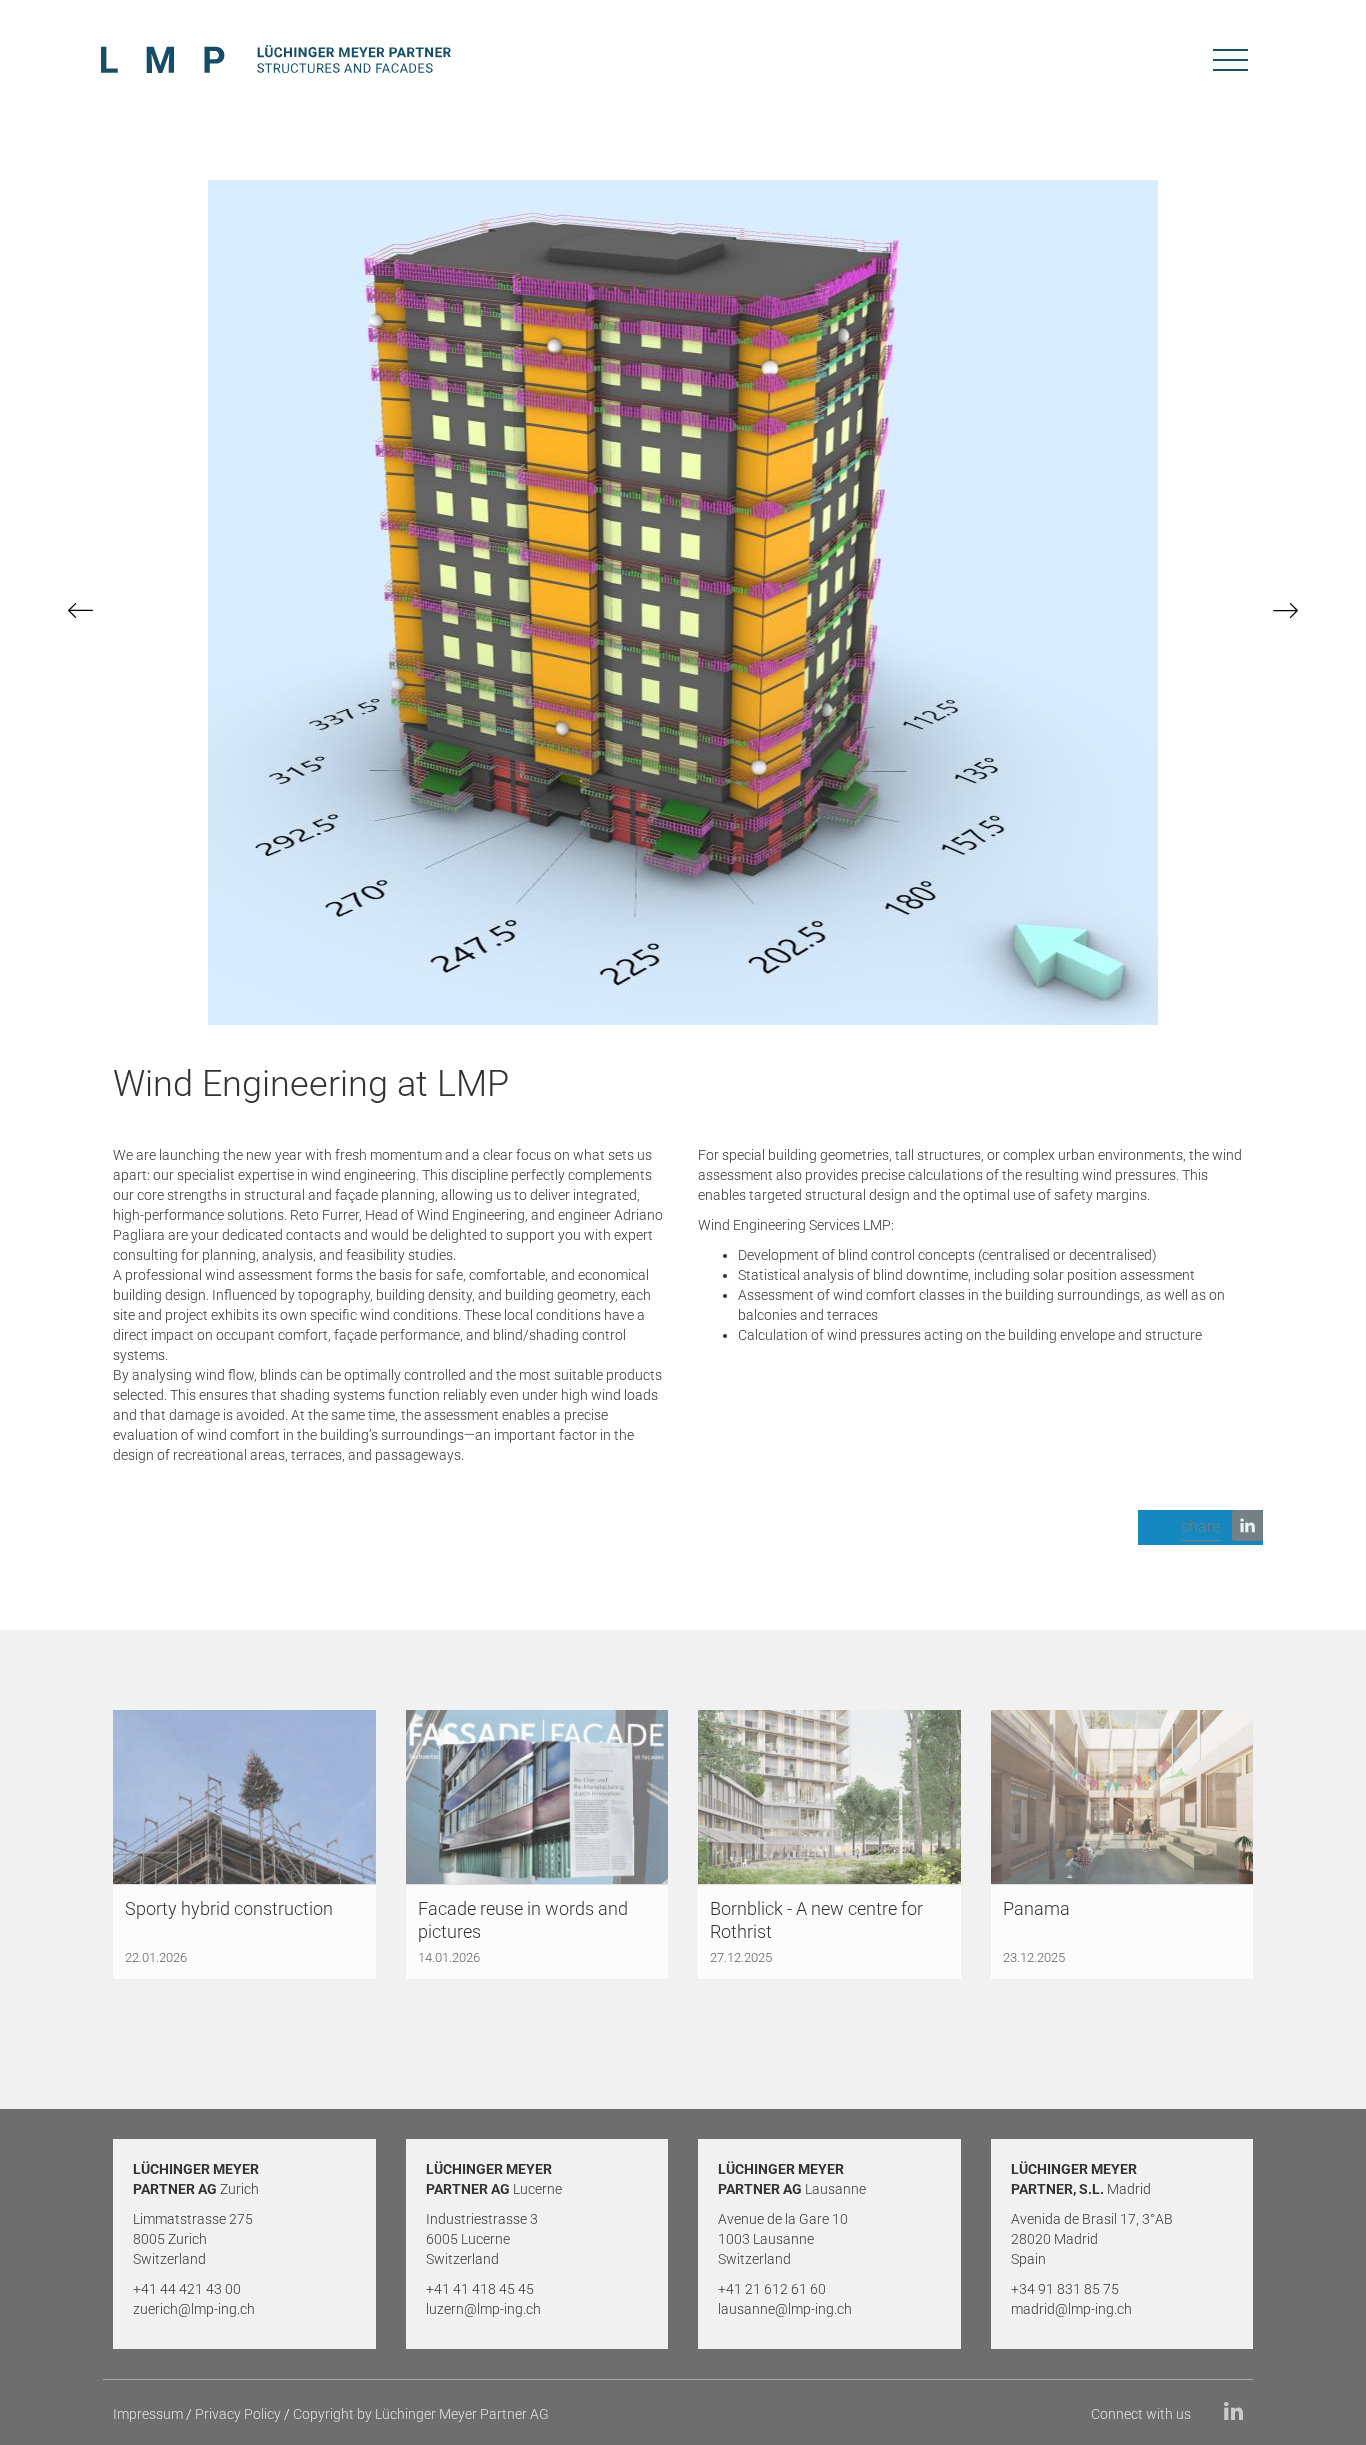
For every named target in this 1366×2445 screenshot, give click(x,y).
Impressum (148, 2414)
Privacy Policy (238, 2414)
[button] (1200, 1527)
